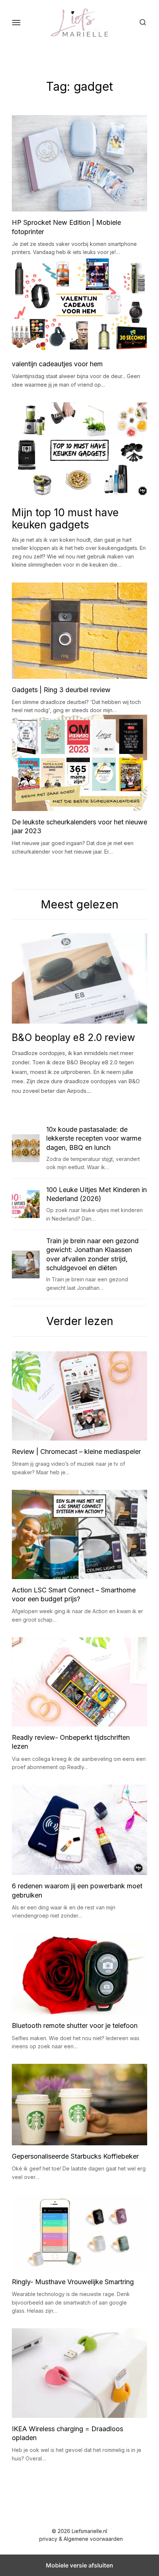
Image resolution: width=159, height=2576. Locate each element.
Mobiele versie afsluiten (79, 2565)
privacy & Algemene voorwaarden (81, 2539)
